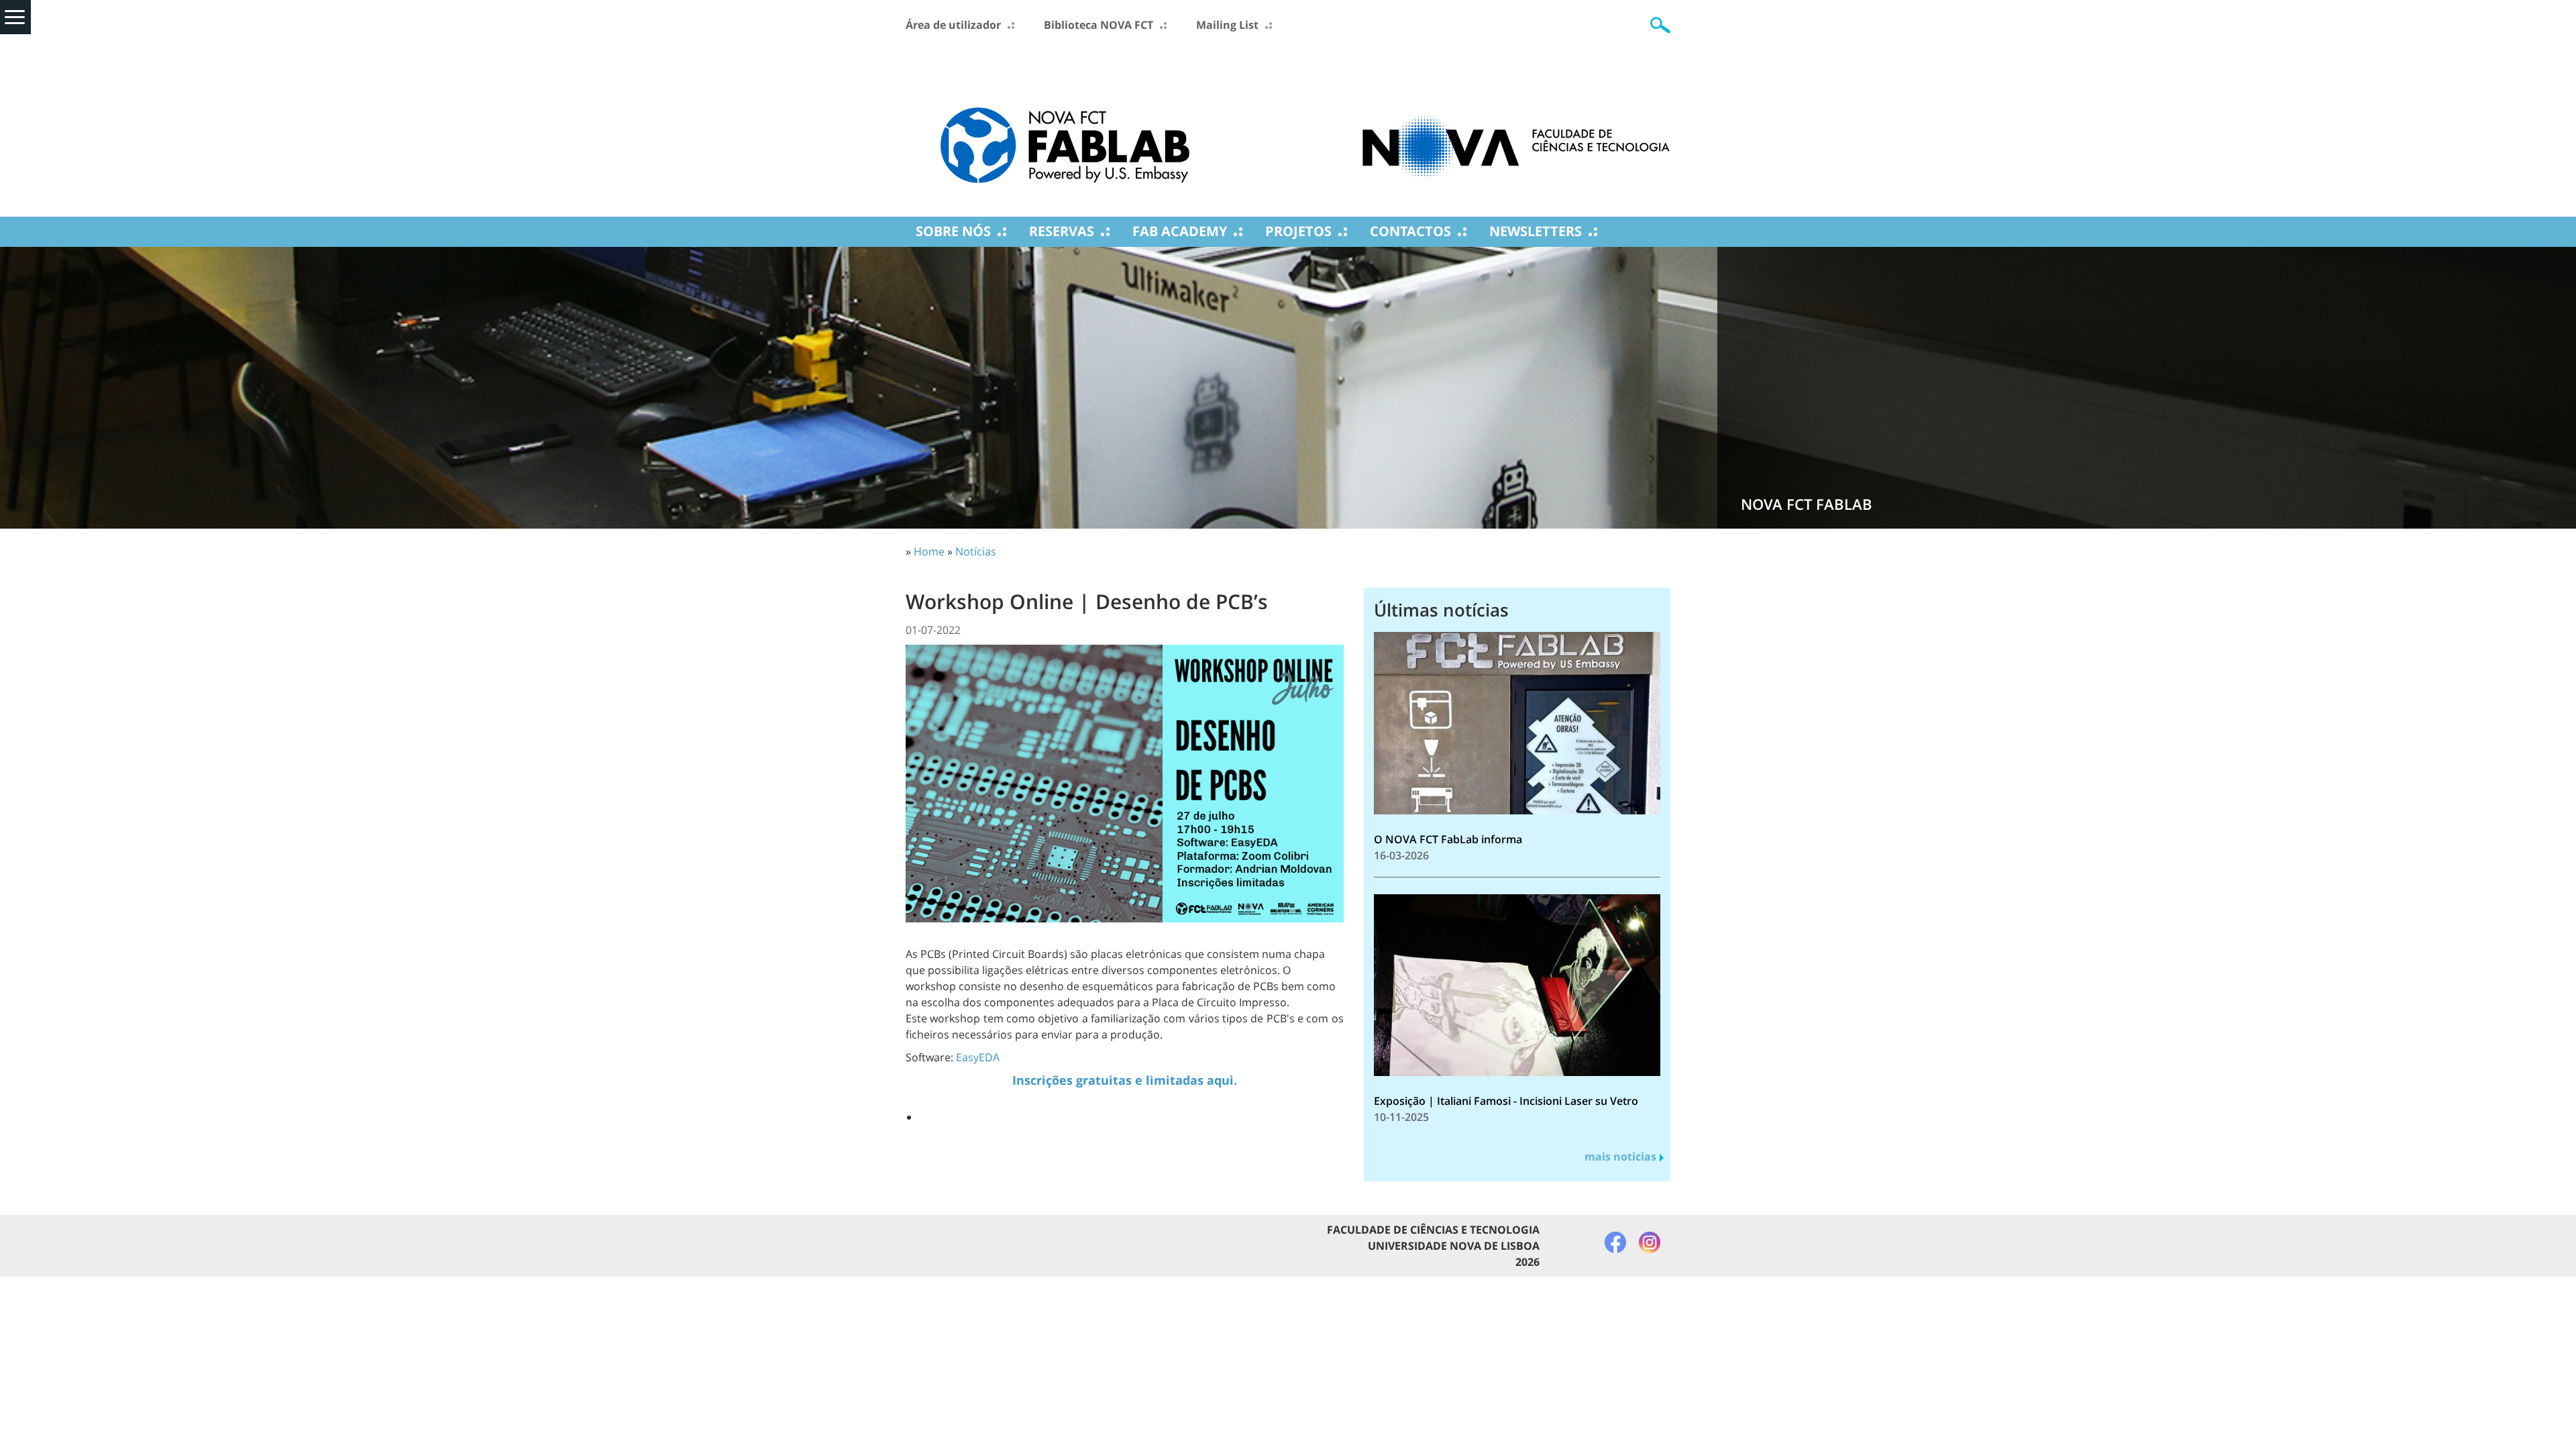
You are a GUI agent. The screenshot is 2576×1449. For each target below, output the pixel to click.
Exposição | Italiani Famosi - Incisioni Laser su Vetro (1506, 1101)
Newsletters (1536, 231)
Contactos (1410, 231)
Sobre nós (953, 231)
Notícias (976, 551)
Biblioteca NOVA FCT (1098, 25)
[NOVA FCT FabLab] (1065, 125)
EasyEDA (978, 1057)
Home (929, 551)
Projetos (1298, 231)
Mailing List (1227, 25)
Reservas (1062, 231)
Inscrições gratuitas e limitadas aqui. (1125, 1080)
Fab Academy (1180, 231)
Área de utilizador (953, 25)
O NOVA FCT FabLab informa (1448, 839)
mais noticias (1620, 1157)
